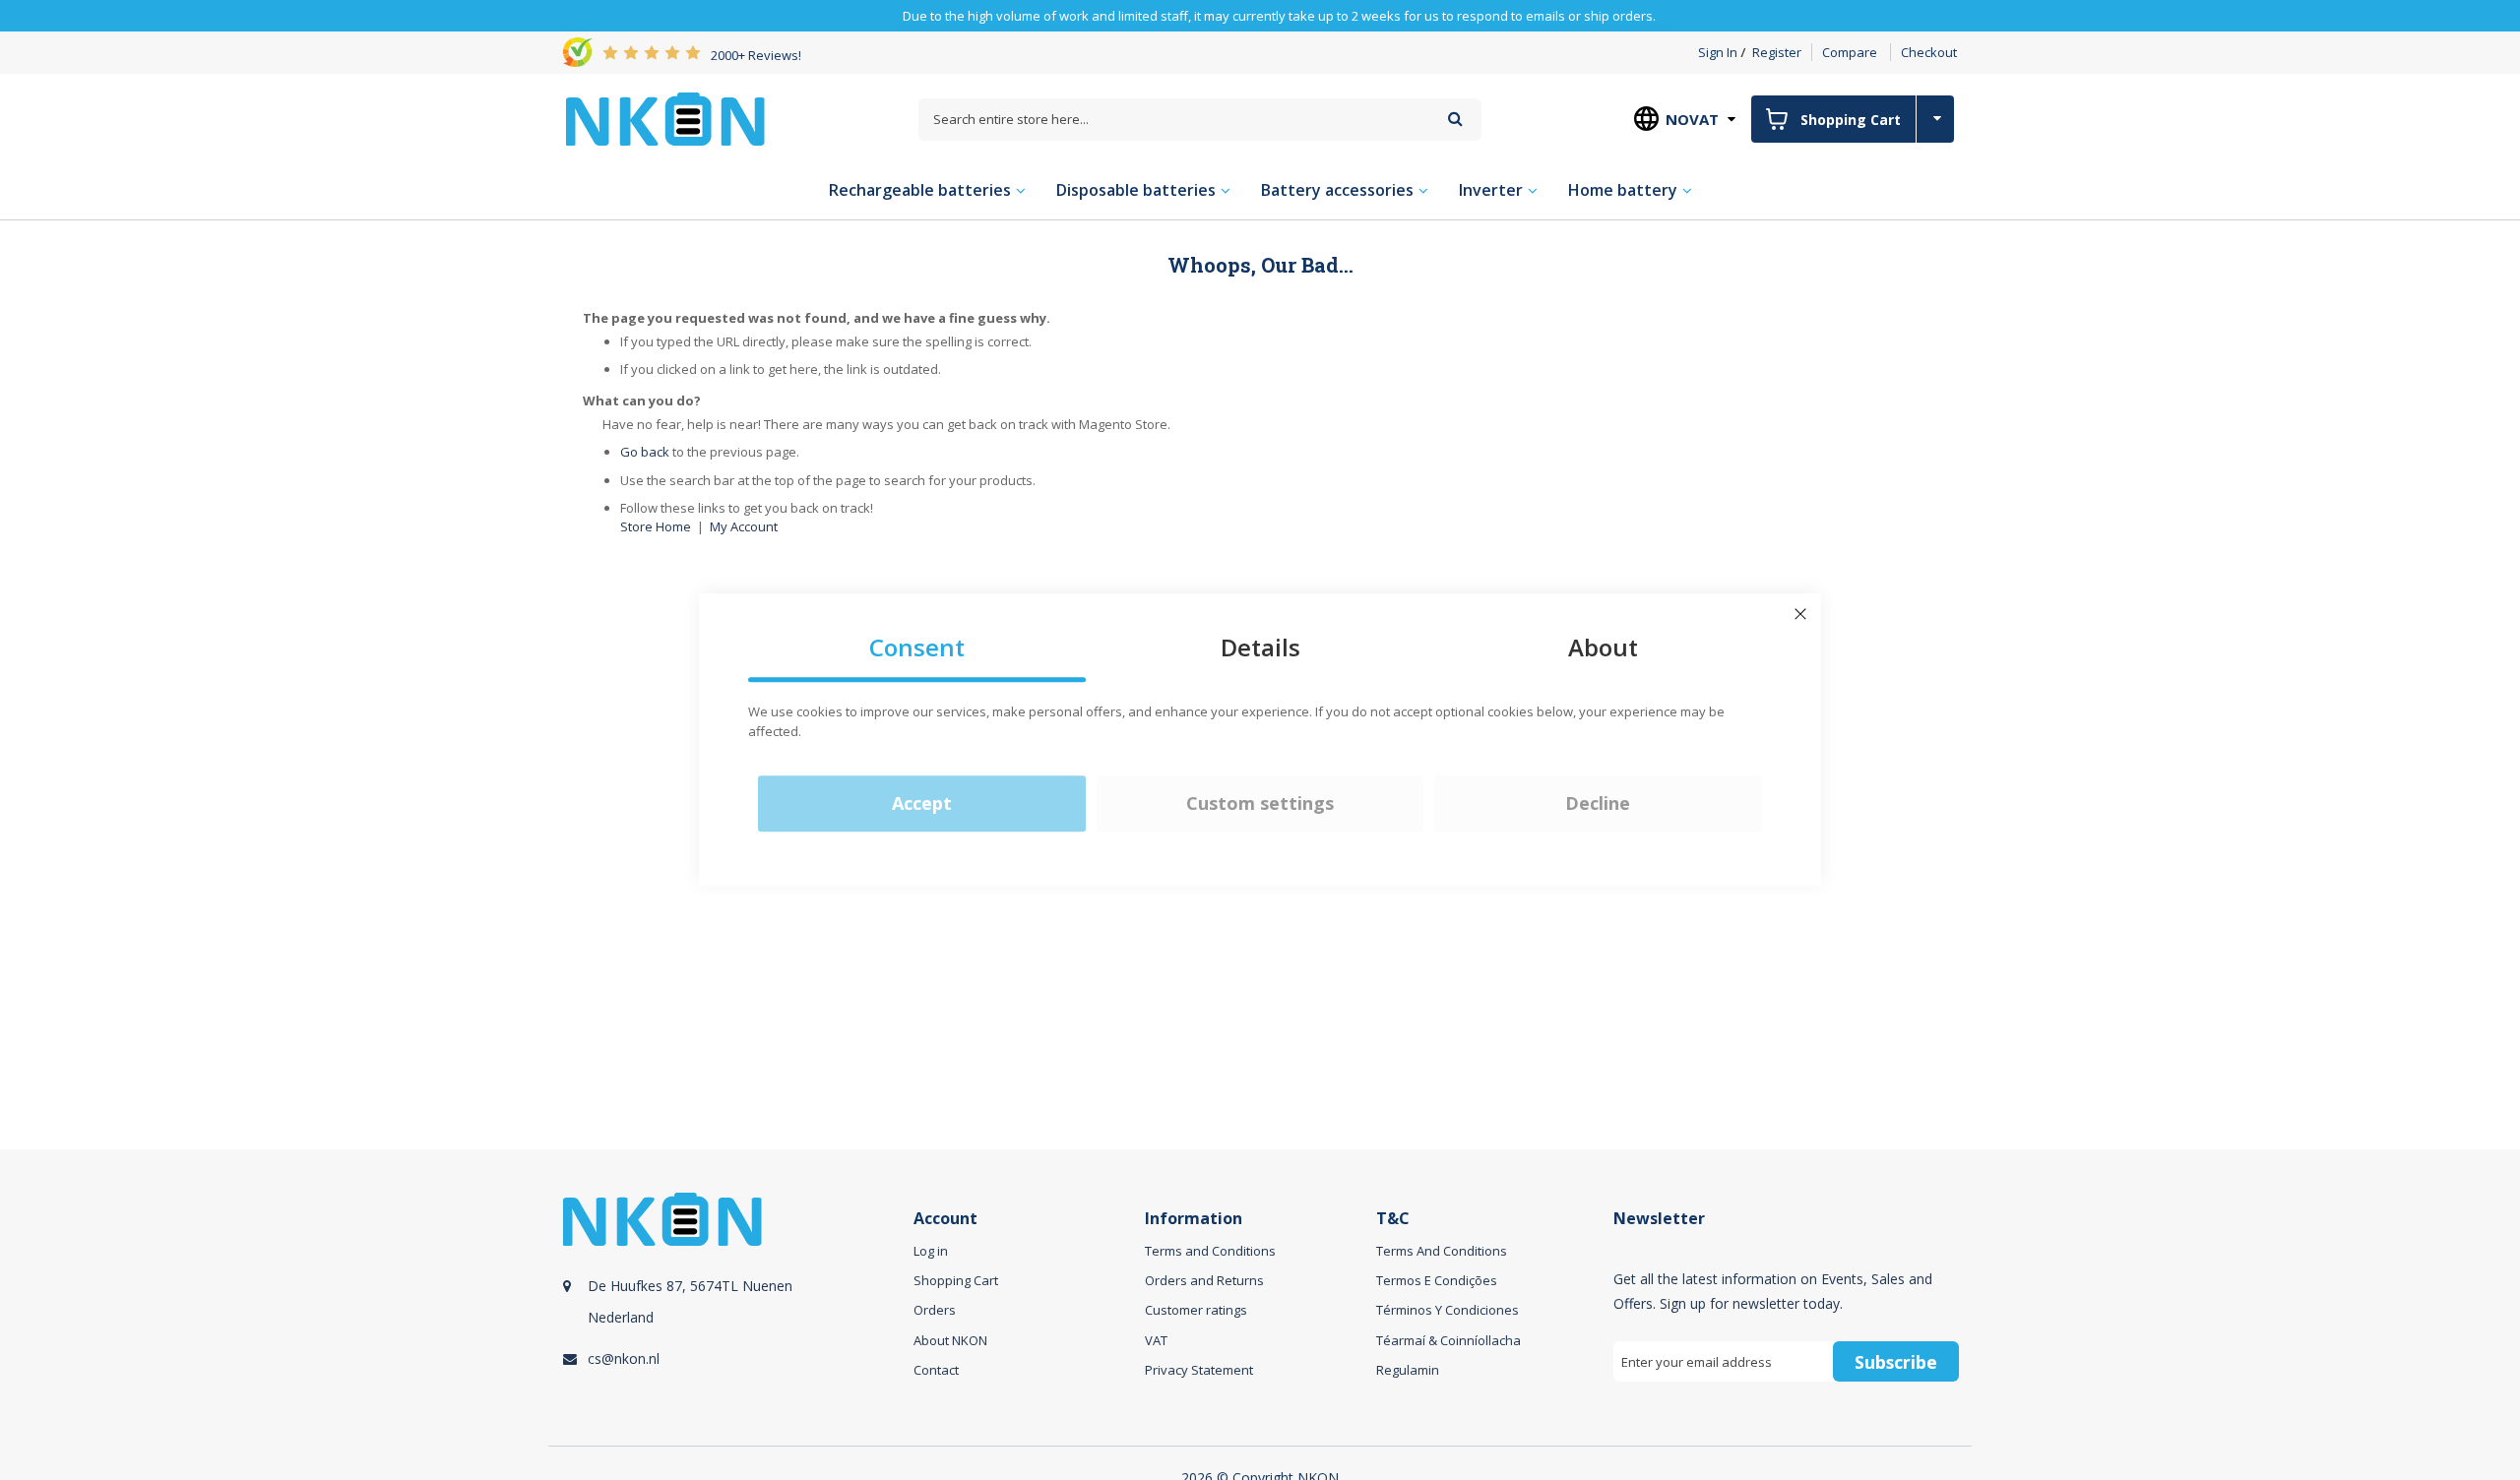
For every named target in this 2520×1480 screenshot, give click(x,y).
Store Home (656, 526)
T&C (1393, 1219)
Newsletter (1659, 1219)
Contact (936, 1370)
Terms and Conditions (1210, 1251)
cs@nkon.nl (624, 1358)
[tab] (735, 1310)
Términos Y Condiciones (1448, 1310)
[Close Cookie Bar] (1800, 614)
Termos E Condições (1437, 1280)
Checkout (1929, 52)
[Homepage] (665, 119)
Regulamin (1408, 1370)
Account (945, 1219)
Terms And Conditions (1442, 1251)
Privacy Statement (1199, 1370)
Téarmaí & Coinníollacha (1449, 1340)
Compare (1850, 52)
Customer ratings (1196, 1310)
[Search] (1455, 119)
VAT (1156, 1340)
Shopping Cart (956, 1280)
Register (1777, 52)
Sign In (1718, 52)
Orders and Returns (1204, 1280)
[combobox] (1200, 120)
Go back (645, 452)
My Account (744, 526)
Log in (931, 1251)
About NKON (950, 1340)
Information (1194, 1219)
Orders (935, 1310)
